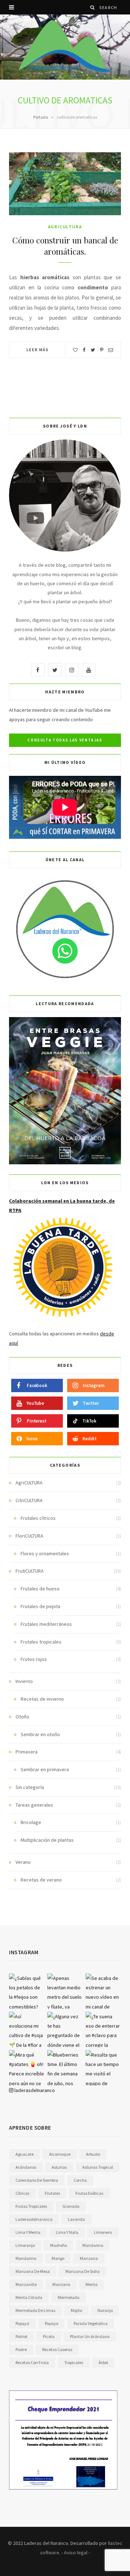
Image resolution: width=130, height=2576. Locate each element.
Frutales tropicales (41, 1642)
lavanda (76, 2219)
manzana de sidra (83, 2271)
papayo (51, 2323)
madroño (58, 2245)
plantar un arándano (90, 2336)
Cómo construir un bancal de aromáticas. (65, 246)
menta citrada (29, 2297)
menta (92, 2284)
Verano (23, 1862)
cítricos (22, 2193)
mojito (76, 2310)
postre (21, 2349)
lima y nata (67, 2232)
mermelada (69, 2297)
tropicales (74, 2362)
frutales (52, 2193)
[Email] (111, 350)
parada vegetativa (91, 2323)
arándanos (26, 2167)
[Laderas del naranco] (65, 46)
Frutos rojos (34, 1659)
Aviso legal (76, 2552)
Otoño (22, 1717)
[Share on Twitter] (93, 350)
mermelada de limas (35, 2310)
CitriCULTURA (29, 1500)
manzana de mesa (33, 2271)
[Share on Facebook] (84, 350)
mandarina (93, 2245)
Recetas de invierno (42, 1699)
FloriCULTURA (29, 1536)
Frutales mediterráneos (46, 1624)
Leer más (38, 350)
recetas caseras (57, 2349)
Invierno (24, 1681)
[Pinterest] (102, 350)
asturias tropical (98, 2167)
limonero (103, 2232)
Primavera (27, 1752)
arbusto (93, 2154)
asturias (59, 2167)
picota (49, 2336)
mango (58, 2258)
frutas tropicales (31, 2206)
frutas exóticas (89, 2193)
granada (71, 2206)
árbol (103, 2362)
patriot (21, 2336)
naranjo (105, 2310)
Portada (41, 117)
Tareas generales (34, 1805)
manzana (89, 2258)
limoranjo (25, 2245)
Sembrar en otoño (40, 1734)
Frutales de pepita (40, 1606)
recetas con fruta (32, 2362)
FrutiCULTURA (30, 1571)
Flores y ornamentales (45, 1553)
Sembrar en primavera (45, 1769)
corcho (80, 2180)
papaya (22, 2323)
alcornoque (60, 2154)
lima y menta (28, 2232)
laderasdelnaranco (34, 2090)
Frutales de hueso (40, 1589)
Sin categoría (30, 1787)
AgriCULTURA (65, 227)
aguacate (25, 2154)
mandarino (26, 2258)
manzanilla (26, 2284)
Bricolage (31, 1822)
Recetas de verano (41, 1880)
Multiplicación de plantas (47, 1840)
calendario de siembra (37, 2180)
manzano (61, 2284)
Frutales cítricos (38, 1518)
